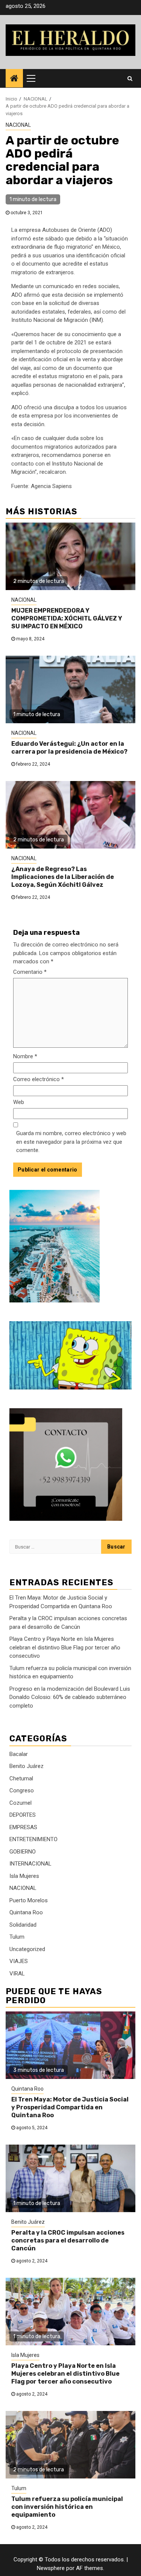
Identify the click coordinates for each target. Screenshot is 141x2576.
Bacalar (19, 1754)
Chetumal (21, 1778)
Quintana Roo (26, 1912)
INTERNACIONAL (30, 1864)
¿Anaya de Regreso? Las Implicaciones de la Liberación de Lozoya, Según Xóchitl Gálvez (63, 877)
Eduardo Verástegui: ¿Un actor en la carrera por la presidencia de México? (69, 748)
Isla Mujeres (24, 1876)
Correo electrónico (39, 1079)
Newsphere (51, 2568)
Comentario (30, 972)
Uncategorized (27, 1949)
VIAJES (19, 1961)
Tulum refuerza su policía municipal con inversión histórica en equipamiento (67, 2507)
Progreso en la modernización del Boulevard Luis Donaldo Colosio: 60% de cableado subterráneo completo (70, 1697)
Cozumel (20, 1803)
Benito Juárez (27, 1766)
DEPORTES (23, 1815)
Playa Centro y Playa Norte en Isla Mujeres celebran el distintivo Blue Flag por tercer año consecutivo (65, 1647)
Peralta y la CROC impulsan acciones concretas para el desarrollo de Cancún (68, 2240)
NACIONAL (18, 125)
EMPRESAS (23, 1827)
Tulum (17, 1937)
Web (19, 1102)
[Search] (130, 78)
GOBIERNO (23, 1852)
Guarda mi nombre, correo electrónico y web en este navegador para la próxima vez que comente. (71, 1142)
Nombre (25, 1056)
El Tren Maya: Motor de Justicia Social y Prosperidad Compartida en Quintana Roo (70, 2107)
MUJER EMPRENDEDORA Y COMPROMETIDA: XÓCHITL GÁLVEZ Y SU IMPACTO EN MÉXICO (67, 618)
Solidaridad (23, 1925)
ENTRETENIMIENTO (33, 1839)
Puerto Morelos (29, 1900)
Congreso (22, 1790)
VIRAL (17, 1974)
